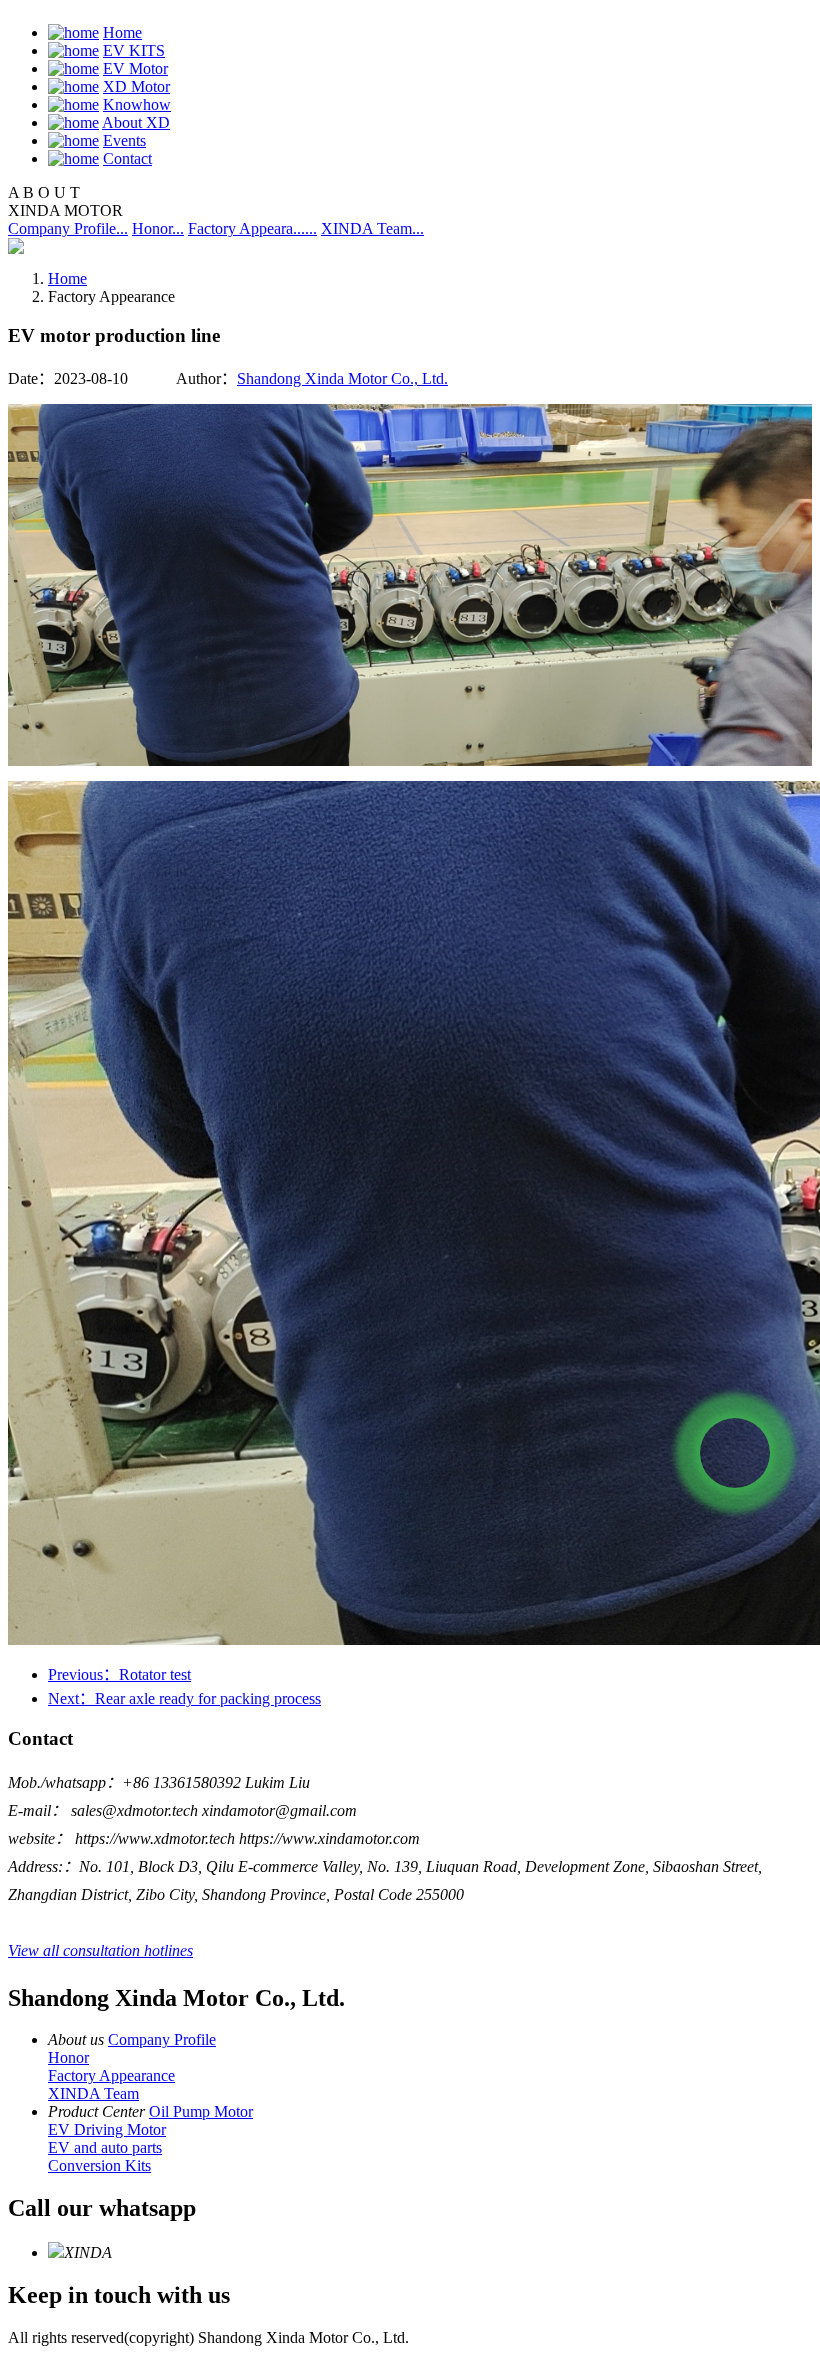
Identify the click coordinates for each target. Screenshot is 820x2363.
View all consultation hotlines (100, 1950)
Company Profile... (68, 228)
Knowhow (137, 104)
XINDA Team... (372, 228)
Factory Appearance (111, 2075)
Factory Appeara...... (252, 228)
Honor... (158, 228)
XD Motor (136, 86)
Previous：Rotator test (119, 1674)
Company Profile (162, 2039)
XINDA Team (93, 2093)
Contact (127, 158)
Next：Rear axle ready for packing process (184, 1698)
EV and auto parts (105, 2147)
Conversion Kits (99, 2165)
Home (122, 32)
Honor (68, 2057)
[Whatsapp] (735, 1453)
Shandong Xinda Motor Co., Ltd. (342, 378)
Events (124, 140)
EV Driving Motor (107, 2129)
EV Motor (135, 68)
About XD (136, 122)
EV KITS (134, 50)
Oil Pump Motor (201, 2111)
